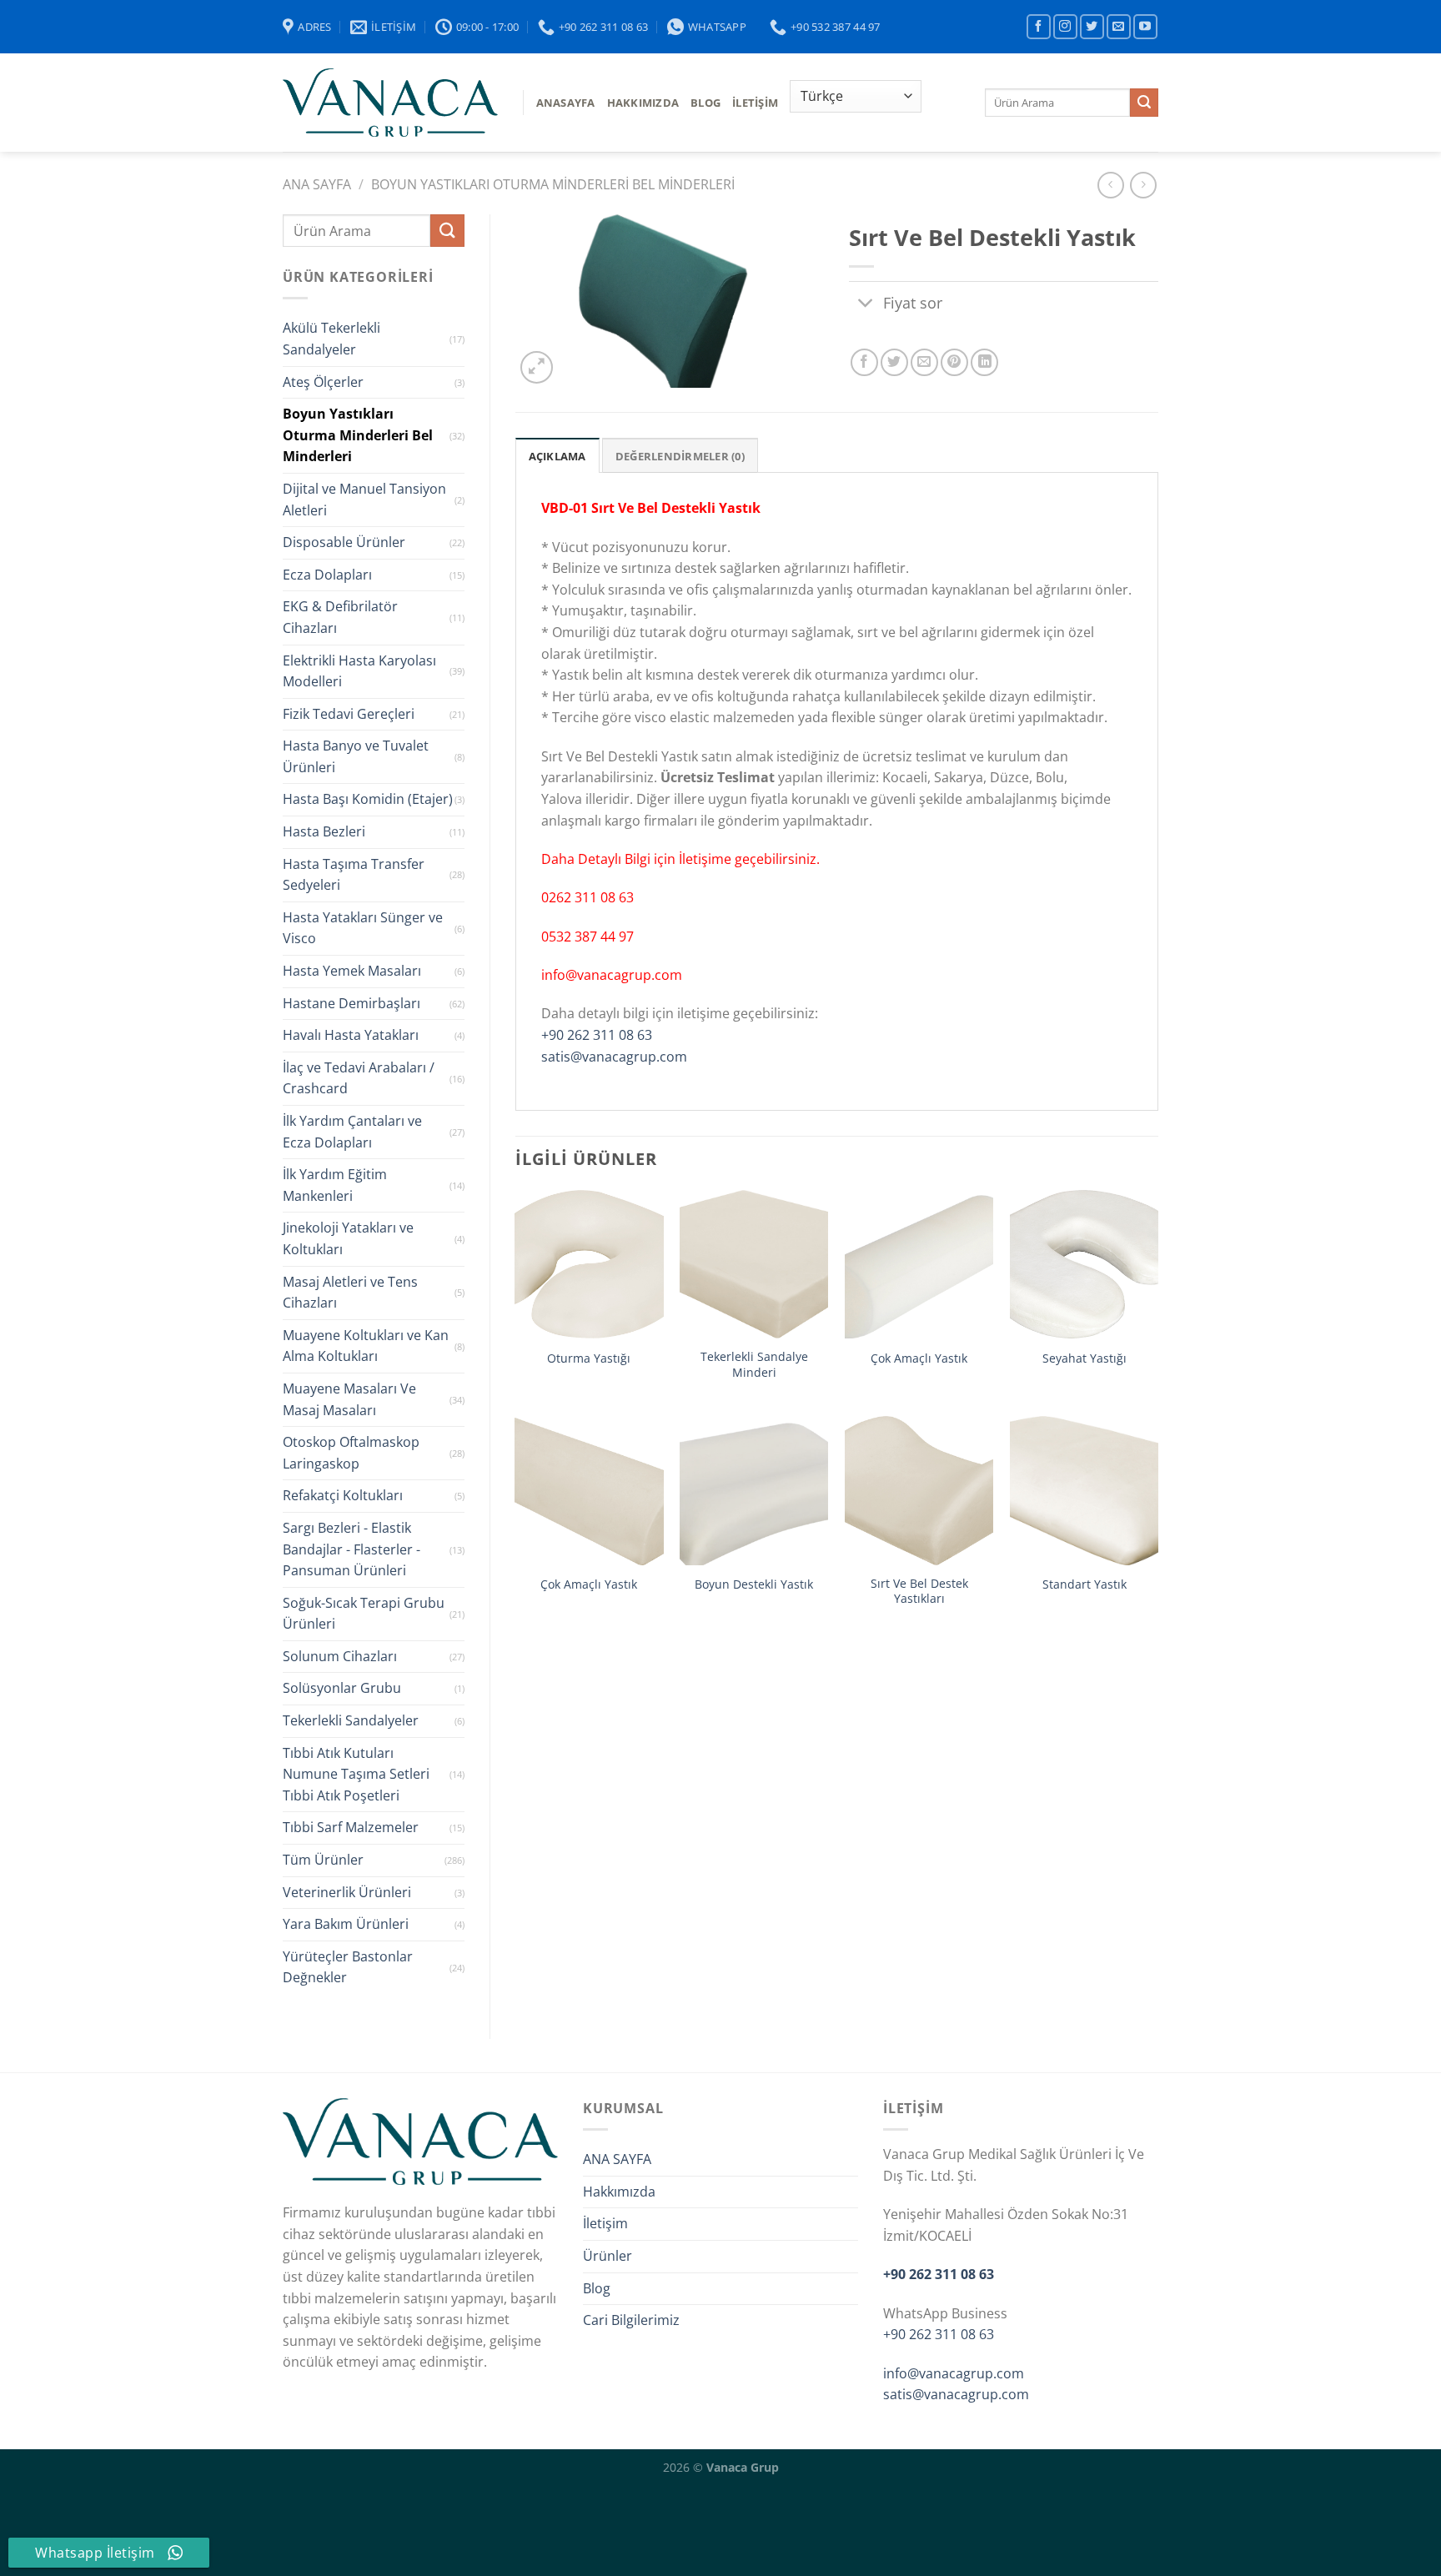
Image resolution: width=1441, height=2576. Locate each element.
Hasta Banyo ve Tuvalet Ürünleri (356, 756)
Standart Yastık (1085, 1584)
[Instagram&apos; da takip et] (1065, 26)
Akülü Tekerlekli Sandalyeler (331, 339)
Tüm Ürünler (323, 1860)
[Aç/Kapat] (865, 304)
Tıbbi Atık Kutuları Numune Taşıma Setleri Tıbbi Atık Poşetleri (356, 1774)
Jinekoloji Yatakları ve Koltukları (348, 1238)
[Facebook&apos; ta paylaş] (864, 362)
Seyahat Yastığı (1085, 1358)
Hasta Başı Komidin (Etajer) (368, 799)
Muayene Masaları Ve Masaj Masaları (349, 1399)
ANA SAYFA (617, 2159)
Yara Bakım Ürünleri (346, 1924)
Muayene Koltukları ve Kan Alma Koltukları (366, 1346)
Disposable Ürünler (344, 542)
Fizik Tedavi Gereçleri (349, 714)
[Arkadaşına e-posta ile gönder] (924, 362)
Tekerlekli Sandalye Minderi (754, 1365)
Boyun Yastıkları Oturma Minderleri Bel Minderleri (553, 184)
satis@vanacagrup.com (614, 1057)
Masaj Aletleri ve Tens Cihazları (350, 1293)
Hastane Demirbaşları (351, 1003)
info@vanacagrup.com (954, 2373)
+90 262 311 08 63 (597, 1035)
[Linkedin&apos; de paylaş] (984, 362)
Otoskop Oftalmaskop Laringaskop (351, 1453)
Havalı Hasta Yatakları (351, 1035)
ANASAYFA (566, 103)
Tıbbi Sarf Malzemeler (351, 1827)
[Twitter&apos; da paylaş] (894, 362)
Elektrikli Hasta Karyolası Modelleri (359, 671)
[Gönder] (1144, 103)
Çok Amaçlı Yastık (919, 1358)
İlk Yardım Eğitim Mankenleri (335, 1185)
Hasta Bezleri (324, 831)
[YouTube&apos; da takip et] (1145, 26)
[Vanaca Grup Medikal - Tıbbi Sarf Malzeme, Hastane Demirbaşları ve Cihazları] (390, 103)
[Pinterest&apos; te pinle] (954, 362)
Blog (597, 2288)
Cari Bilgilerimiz (631, 2320)
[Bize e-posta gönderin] (1119, 26)
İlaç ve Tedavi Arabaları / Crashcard (359, 1078)
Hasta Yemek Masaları (352, 971)
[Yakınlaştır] (537, 367)
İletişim (755, 103)
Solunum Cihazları (340, 1656)
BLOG (705, 103)
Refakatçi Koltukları (343, 1495)
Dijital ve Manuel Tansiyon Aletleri (364, 500)
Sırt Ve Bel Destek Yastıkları (919, 1592)
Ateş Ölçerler (323, 382)
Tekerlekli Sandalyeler (351, 1720)
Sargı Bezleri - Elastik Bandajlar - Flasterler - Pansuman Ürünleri (351, 1549)
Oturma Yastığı (589, 1358)
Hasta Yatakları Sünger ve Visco (363, 928)
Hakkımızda (643, 103)
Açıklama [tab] (557, 456)
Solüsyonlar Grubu (342, 1688)
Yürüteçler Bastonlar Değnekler (348, 1967)
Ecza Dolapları (327, 575)
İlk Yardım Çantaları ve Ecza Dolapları (352, 1132)
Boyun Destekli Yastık (754, 1584)
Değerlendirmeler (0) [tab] (680, 456)
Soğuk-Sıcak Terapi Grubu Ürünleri (364, 1614)
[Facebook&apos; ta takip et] (1039, 26)
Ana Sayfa (317, 184)
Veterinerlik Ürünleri (347, 1892)
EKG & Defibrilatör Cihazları (340, 617)
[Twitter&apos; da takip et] (1092, 26)
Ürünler (608, 2256)
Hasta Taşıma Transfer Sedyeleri (354, 875)
